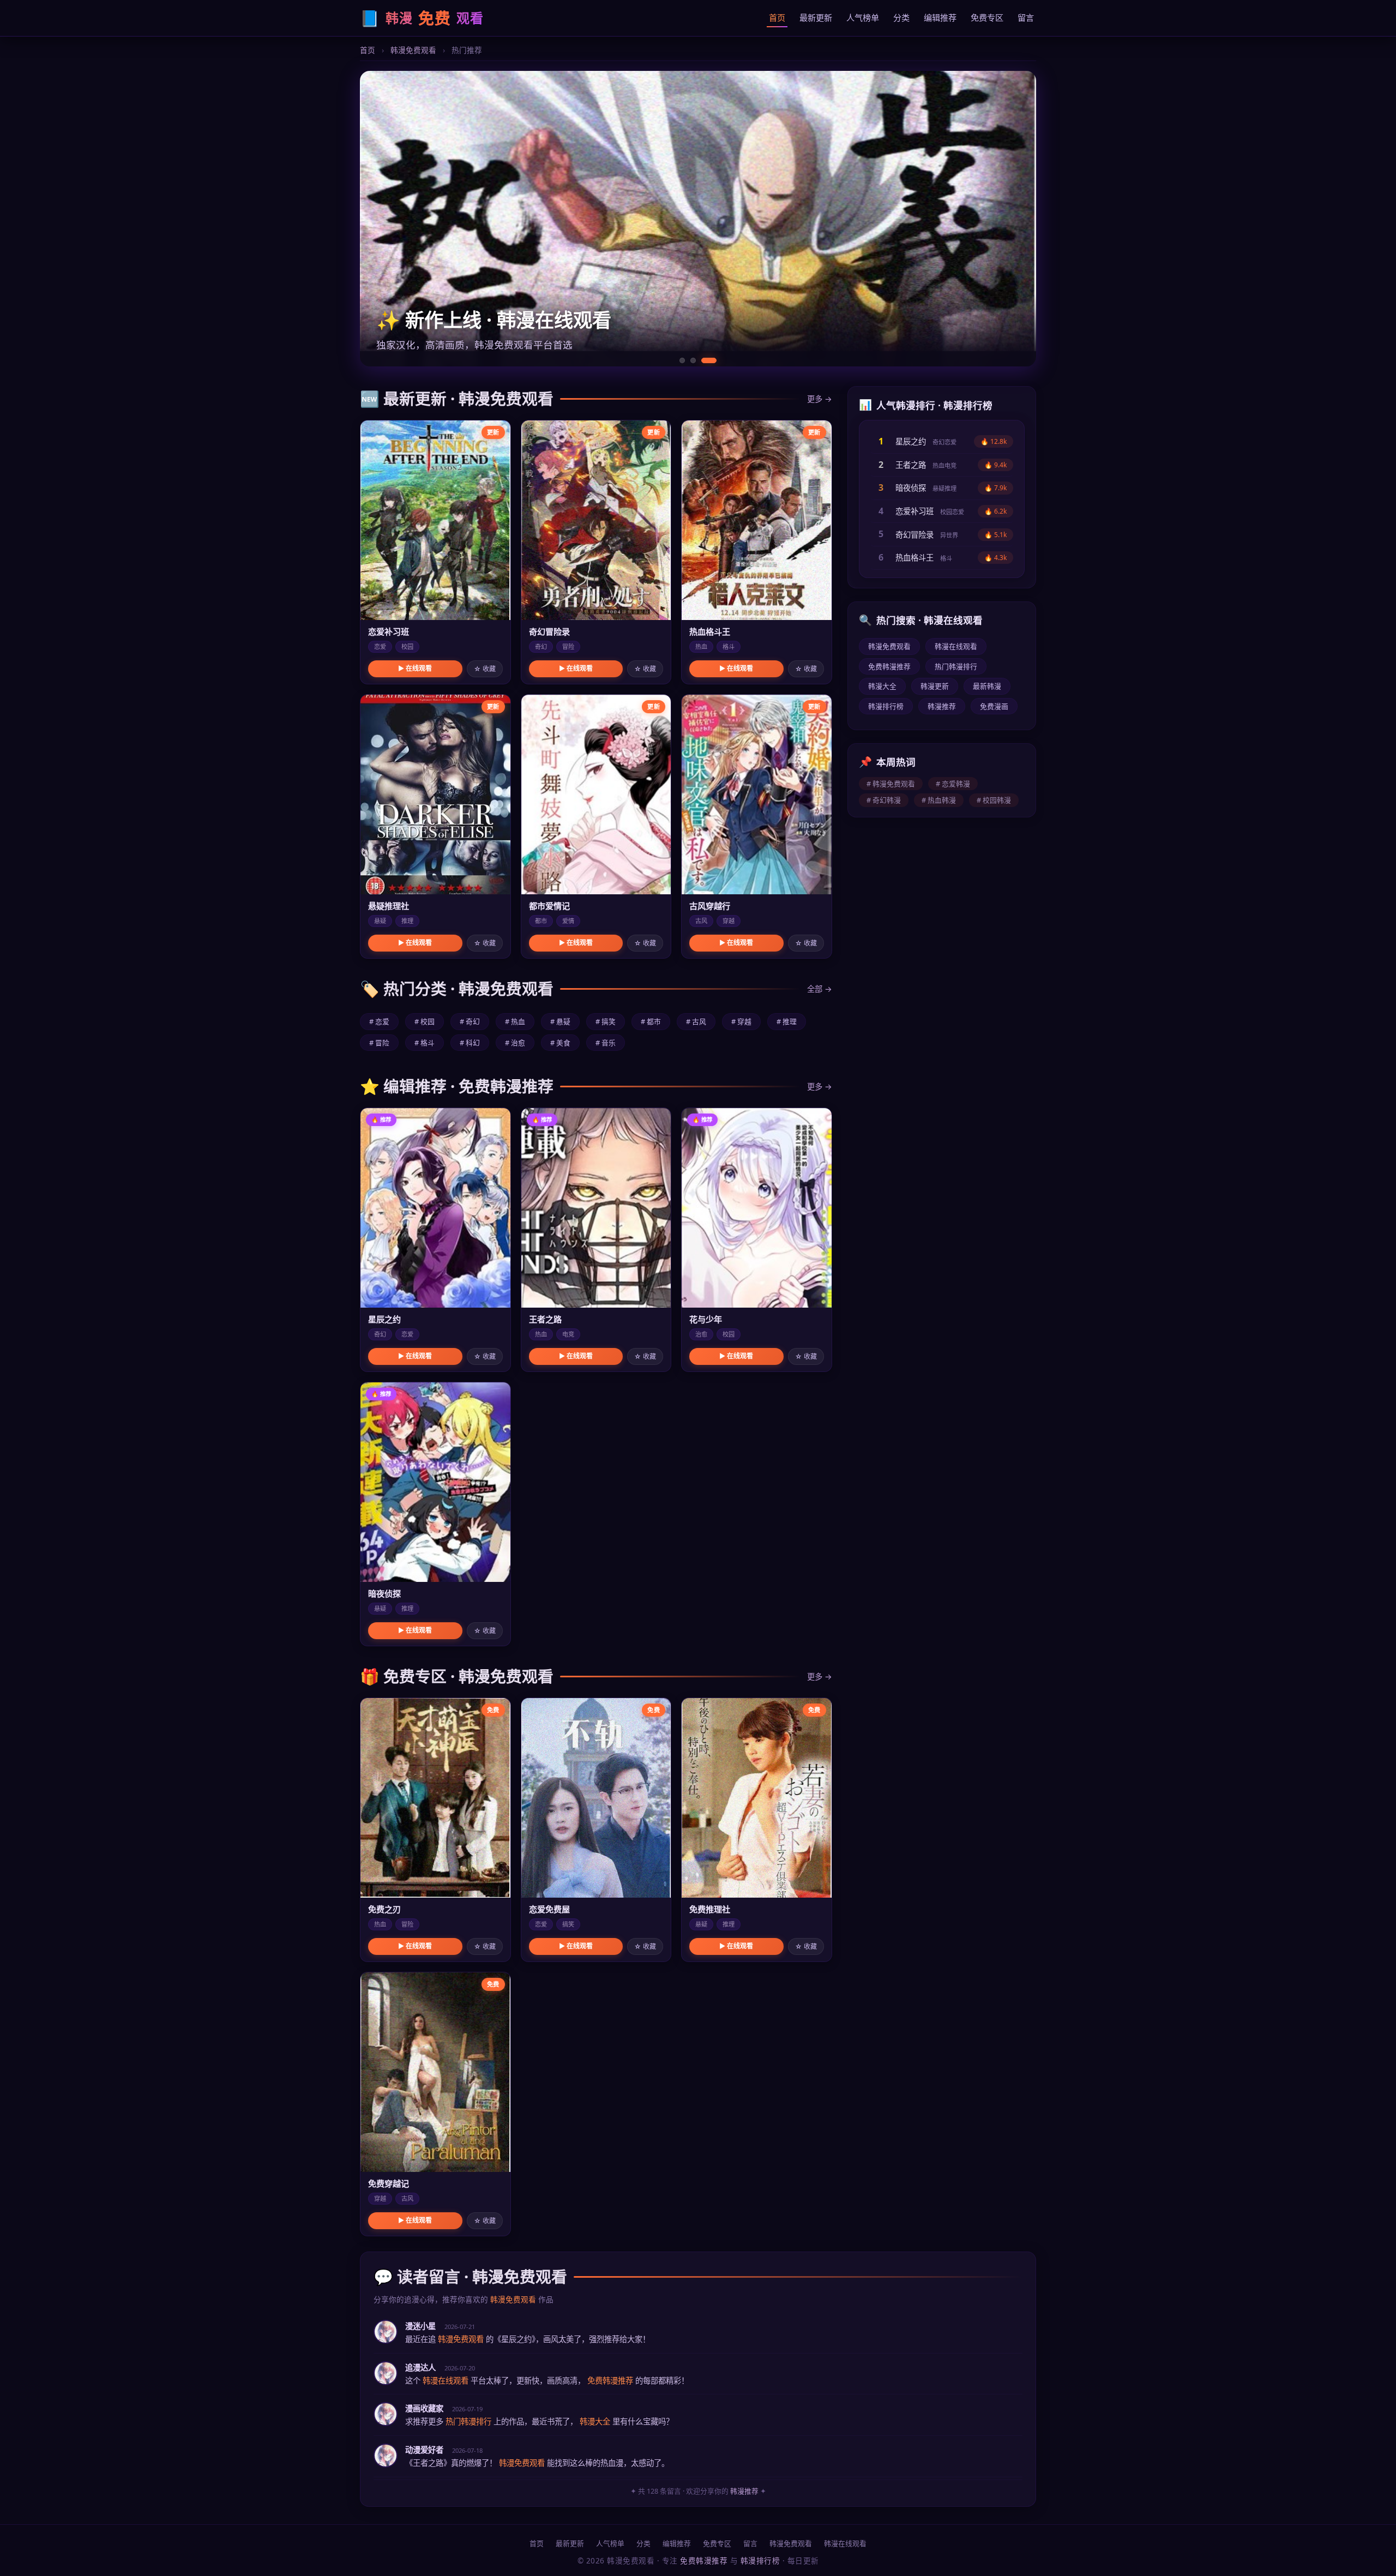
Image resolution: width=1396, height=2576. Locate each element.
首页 (777, 17)
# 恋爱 (379, 1021)
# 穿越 (741, 1021)
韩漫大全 (882, 686)
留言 (1026, 17)
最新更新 (816, 17)
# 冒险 (379, 1043)
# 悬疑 (560, 1021)
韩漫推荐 (942, 706)
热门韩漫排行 (956, 666)
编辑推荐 (940, 17)
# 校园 (425, 1021)
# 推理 (787, 1021)
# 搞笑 (606, 1021)
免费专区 (987, 17)
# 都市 (651, 1021)
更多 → (820, 399)
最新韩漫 (987, 686)
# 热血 (515, 1021)
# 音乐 (606, 1043)
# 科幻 (470, 1043)
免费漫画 (994, 706)
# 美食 (560, 1043)
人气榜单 (863, 17)
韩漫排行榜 (886, 706)
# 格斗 (425, 1043)
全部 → (820, 989)
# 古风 (696, 1021)
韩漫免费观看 (413, 50)
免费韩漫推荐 (889, 666)
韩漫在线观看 (956, 646)
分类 (901, 17)
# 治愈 (515, 1043)
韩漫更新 (935, 686)
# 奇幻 (470, 1021)
